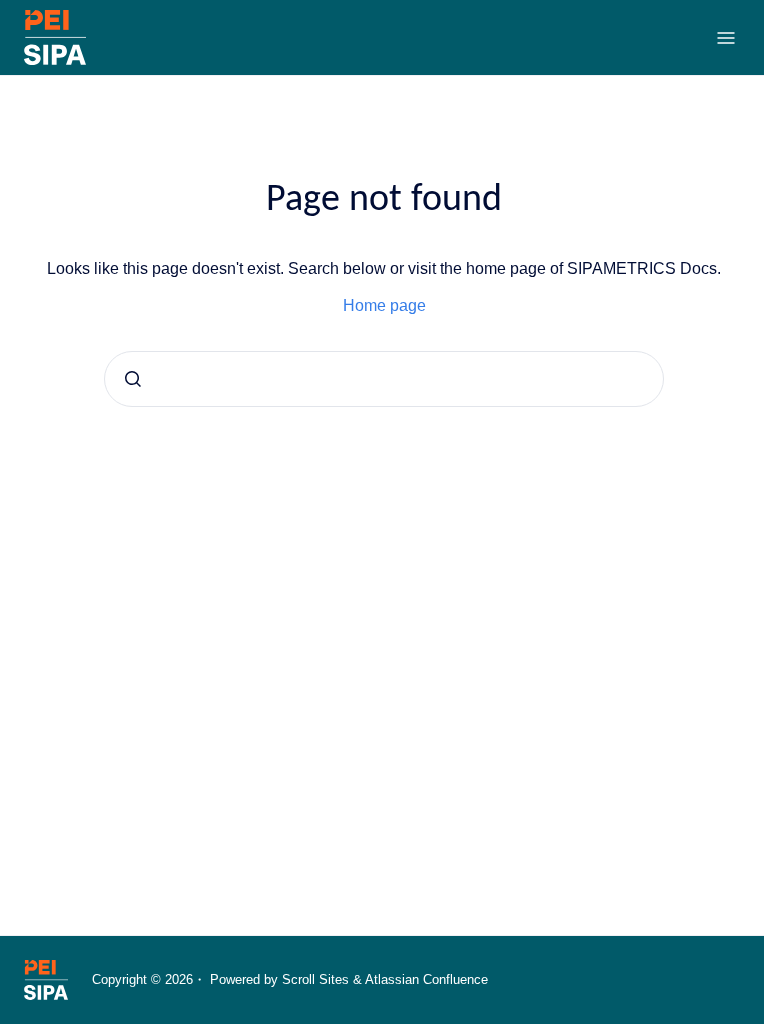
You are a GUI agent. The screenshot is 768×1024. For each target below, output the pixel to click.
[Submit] (133, 379)
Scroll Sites (315, 979)
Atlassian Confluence (426, 979)
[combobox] (384, 379)
